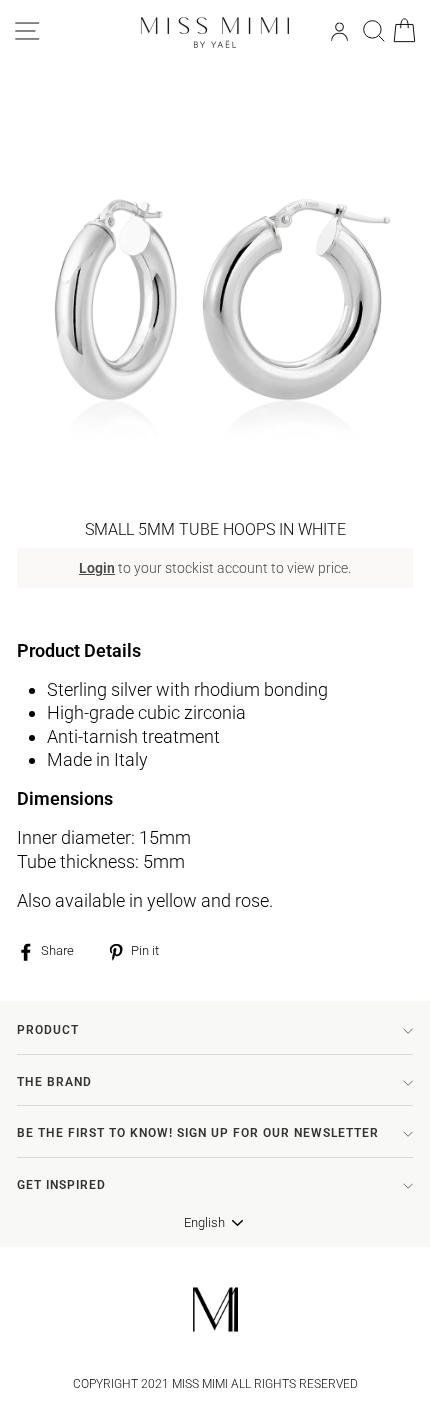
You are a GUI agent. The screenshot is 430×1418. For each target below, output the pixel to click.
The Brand (54, 1082)
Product (48, 1030)
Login (97, 568)
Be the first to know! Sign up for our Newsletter (198, 1133)
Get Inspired (61, 1185)
